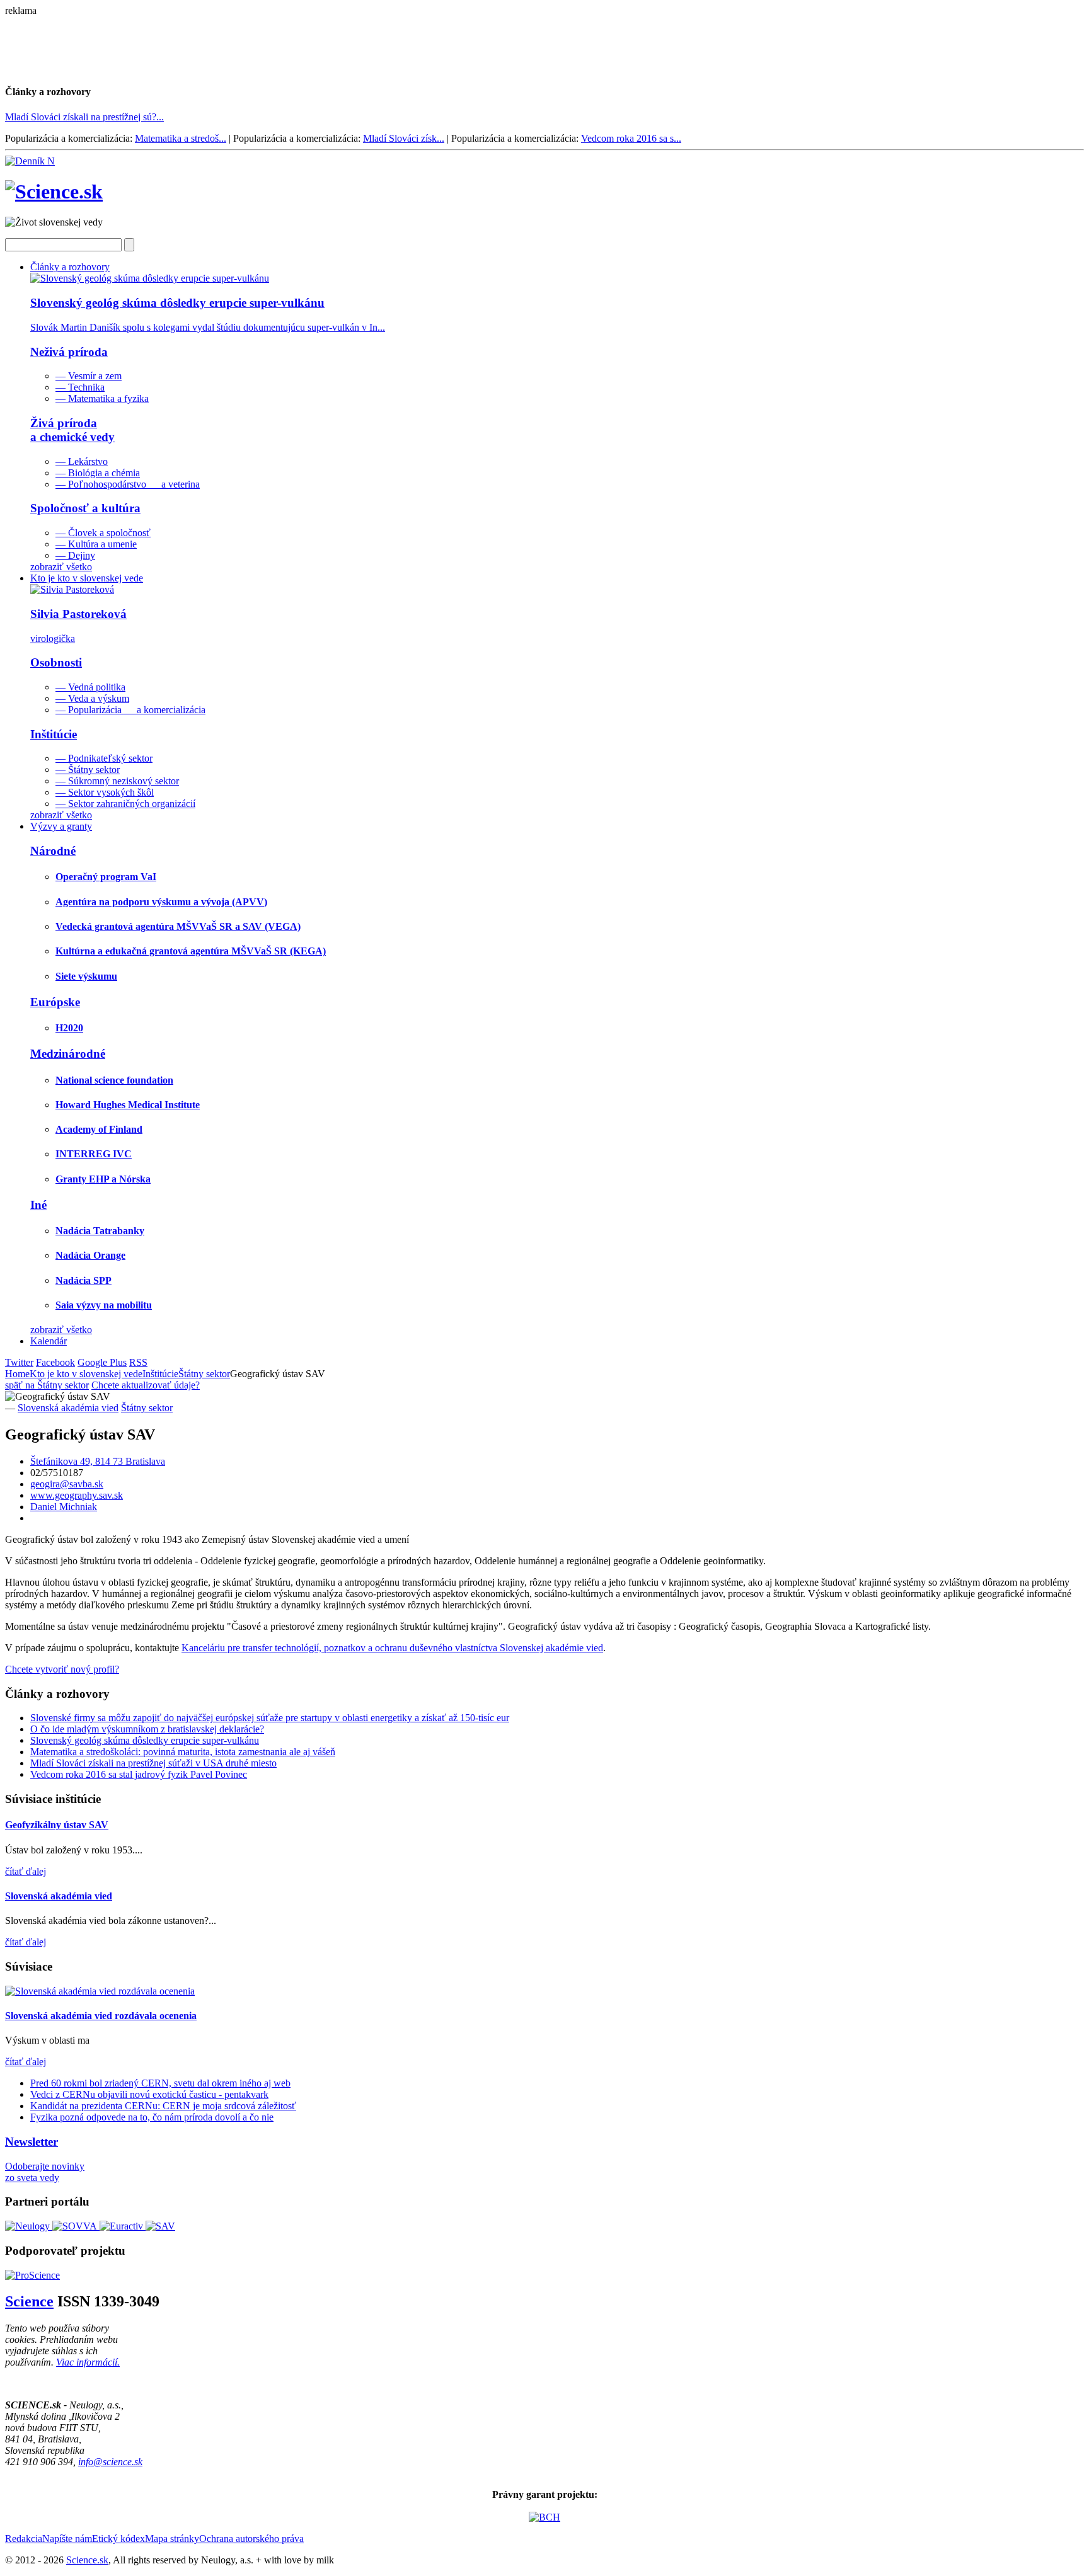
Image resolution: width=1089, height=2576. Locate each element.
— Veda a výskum (92, 698)
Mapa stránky (172, 2539)
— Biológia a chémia (98, 473)
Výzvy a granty (61, 826)
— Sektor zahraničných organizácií (125, 804)
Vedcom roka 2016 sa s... (631, 138)
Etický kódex (118, 2539)
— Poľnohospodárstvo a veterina (128, 484)
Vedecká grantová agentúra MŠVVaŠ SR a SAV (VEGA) (178, 926)
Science (29, 2301)
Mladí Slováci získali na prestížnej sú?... (84, 117)
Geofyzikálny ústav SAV (57, 1825)
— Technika (80, 387)
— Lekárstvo (82, 461)
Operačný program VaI (106, 877)
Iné (38, 1205)
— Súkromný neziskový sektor (117, 781)
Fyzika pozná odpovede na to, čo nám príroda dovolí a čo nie (152, 2117)
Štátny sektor (204, 1374)
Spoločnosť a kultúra (85, 508)
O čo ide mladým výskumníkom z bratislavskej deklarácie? (147, 1729)
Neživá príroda (69, 352)
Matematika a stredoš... (181, 138)
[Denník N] (30, 161)
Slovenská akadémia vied (68, 1408)
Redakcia (24, 2539)
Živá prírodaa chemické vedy (72, 430)
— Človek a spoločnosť (103, 533)
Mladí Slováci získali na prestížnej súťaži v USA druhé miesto (153, 1763)
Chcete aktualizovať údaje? (146, 1385)
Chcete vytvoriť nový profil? (62, 1669)
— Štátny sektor (88, 770)
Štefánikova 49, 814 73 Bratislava (98, 1461)
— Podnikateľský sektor (104, 758)
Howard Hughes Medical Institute (128, 1105)
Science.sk (87, 2560)
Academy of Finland (99, 1129)
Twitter (19, 1362)
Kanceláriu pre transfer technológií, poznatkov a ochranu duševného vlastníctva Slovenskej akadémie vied (392, 1648)
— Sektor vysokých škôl (105, 792)
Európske (55, 1002)
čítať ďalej (26, 1871)
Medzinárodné (68, 1054)
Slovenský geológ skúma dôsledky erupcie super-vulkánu (145, 1740)
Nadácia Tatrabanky (100, 1231)
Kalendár (49, 1341)
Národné (53, 851)
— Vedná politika (90, 687)
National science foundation (114, 1080)
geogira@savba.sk (67, 1484)
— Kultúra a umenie (96, 544)
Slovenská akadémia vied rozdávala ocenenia (101, 2016)
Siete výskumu (86, 976)
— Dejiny (75, 555)
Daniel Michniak (64, 1507)
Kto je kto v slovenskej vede (87, 578)
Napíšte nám (67, 2539)
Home (17, 1374)
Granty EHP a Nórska (103, 1179)
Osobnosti (56, 662)
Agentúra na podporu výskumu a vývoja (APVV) (161, 902)
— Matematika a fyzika (102, 398)
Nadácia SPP (84, 1280)
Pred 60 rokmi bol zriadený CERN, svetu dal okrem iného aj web (160, 2083)
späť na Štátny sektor (47, 1385)
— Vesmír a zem (89, 376)
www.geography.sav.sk (77, 1495)
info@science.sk (110, 2462)
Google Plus (102, 1362)
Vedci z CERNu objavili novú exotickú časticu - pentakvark (149, 2094)
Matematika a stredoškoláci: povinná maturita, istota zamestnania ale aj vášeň (183, 1752)
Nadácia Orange (90, 1255)
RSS (138, 1362)
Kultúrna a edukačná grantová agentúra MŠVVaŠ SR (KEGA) (191, 951)
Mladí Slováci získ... (404, 138)
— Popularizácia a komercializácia (130, 710)
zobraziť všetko (61, 567)
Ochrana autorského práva (251, 2539)
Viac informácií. (88, 2362)
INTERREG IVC (94, 1154)
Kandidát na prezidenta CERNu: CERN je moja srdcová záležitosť (163, 2106)
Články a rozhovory (70, 267)
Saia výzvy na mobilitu (104, 1305)
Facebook (55, 1362)
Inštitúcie (54, 734)
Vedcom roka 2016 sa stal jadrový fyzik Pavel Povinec (139, 1774)
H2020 (69, 1028)
